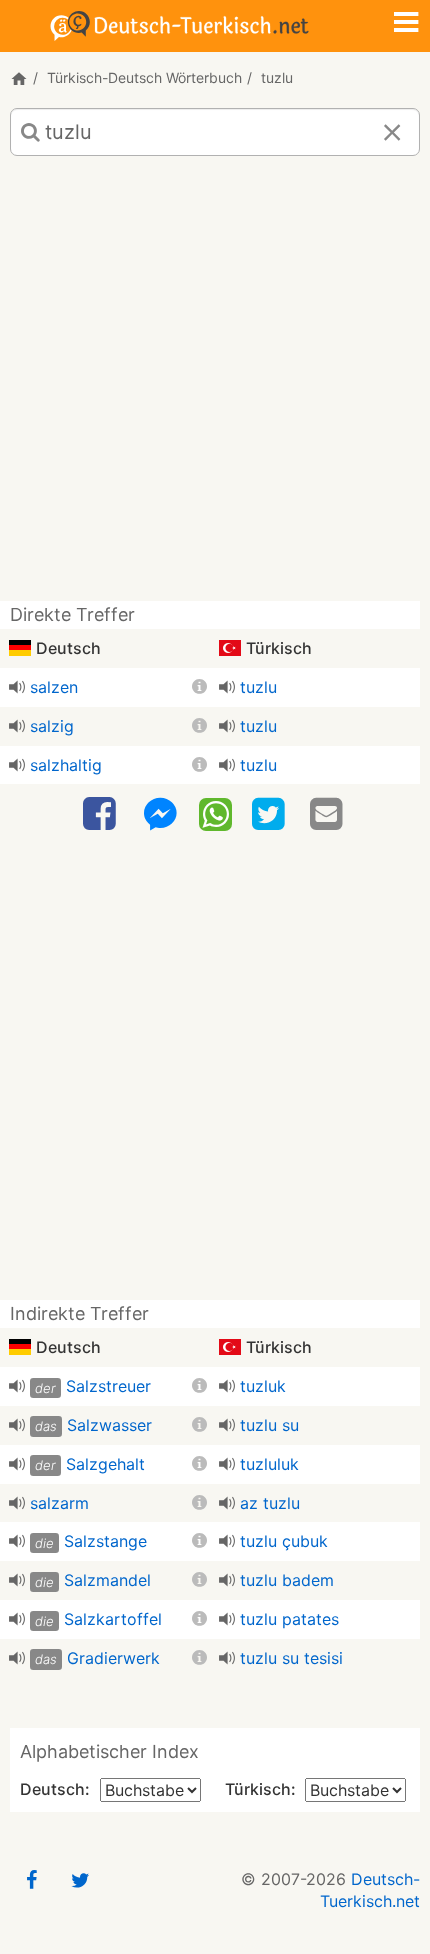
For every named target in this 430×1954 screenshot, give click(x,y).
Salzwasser (109, 1425)
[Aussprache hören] (17, 687)
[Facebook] (102, 814)
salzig (52, 726)
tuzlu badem (287, 1580)
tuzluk (263, 1386)
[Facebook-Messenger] (160, 814)
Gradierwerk (113, 1658)
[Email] (329, 814)
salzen (54, 687)
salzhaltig (66, 765)
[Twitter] (271, 814)
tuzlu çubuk (284, 1541)
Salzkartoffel (113, 1619)
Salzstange (105, 1541)
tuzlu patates (289, 1619)
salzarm (59, 1503)
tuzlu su (269, 1425)
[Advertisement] (215, 386)
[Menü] (406, 24)
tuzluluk (269, 1464)
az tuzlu (270, 1503)
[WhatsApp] (215, 813)
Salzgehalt (105, 1464)
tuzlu (258, 687)
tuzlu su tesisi (291, 1658)
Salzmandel (107, 1580)
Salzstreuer (108, 1386)
